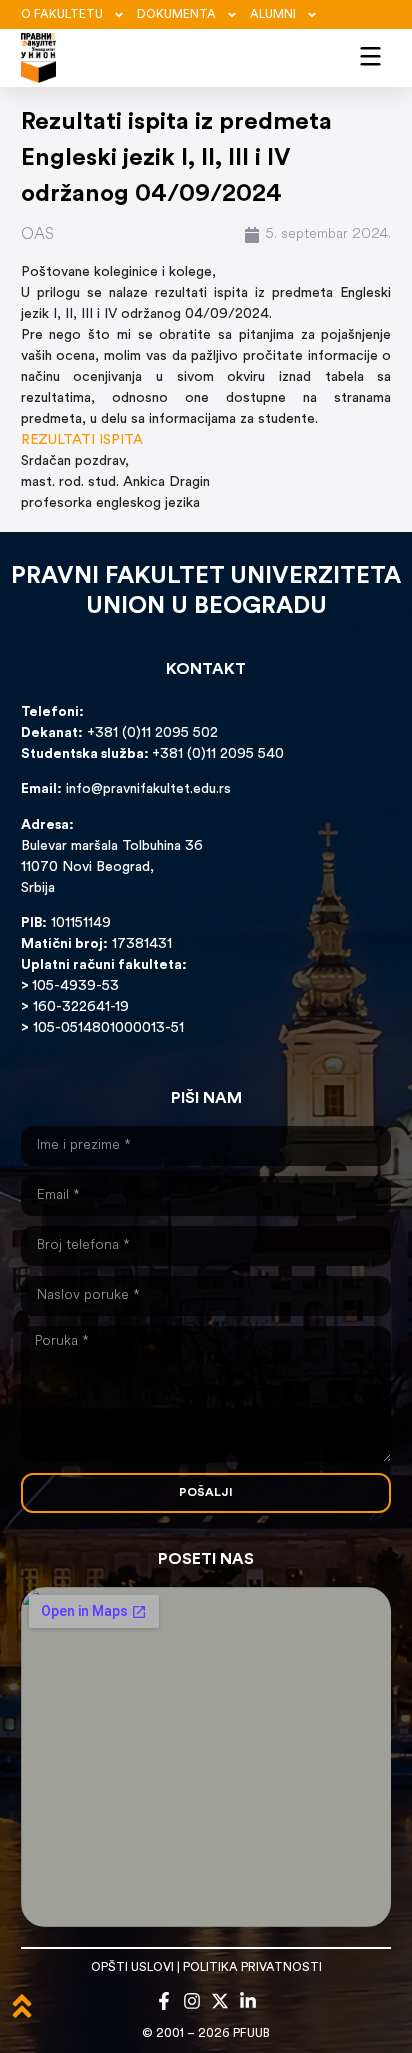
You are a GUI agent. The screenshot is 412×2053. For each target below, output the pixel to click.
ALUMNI (273, 15)
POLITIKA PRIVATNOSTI (252, 1968)
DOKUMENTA (176, 15)
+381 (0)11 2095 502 (150, 733)
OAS (37, 235)
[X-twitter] (220, 2001)
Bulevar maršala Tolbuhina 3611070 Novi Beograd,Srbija (112, 867)
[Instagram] (192, 2001)
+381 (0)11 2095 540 (218, 754)
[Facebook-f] (164, 2001)
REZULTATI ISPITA (82, 440)
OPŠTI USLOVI (132, 1968)
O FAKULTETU (62, 15)
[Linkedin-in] (248, 2001)
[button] (371, 54)
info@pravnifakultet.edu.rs (148, 789)
